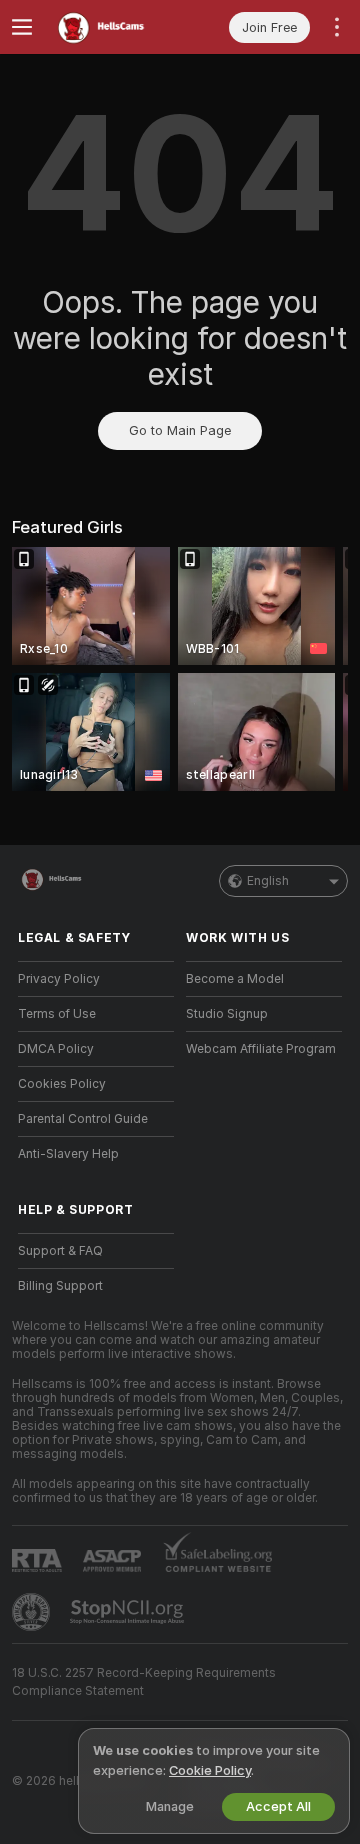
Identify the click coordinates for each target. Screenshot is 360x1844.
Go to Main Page (180, 430)
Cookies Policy (62, 1084)
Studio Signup (227, 1014)
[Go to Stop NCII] (129, 1612)
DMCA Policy (56, 1049)
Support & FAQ (60, 1251)
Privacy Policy (59, 979)
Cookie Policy (210, 1770)
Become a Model (235, 979)
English (268, 881)
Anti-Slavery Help (68, 1154)
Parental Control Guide (83, 1119)
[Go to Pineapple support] (33, 1612)
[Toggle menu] (22, 27)
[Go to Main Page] (112, 27)
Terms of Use (57, 1014)
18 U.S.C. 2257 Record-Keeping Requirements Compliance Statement (144, 1682)
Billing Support (60, 1286)
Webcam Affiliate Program (261, 1049)
